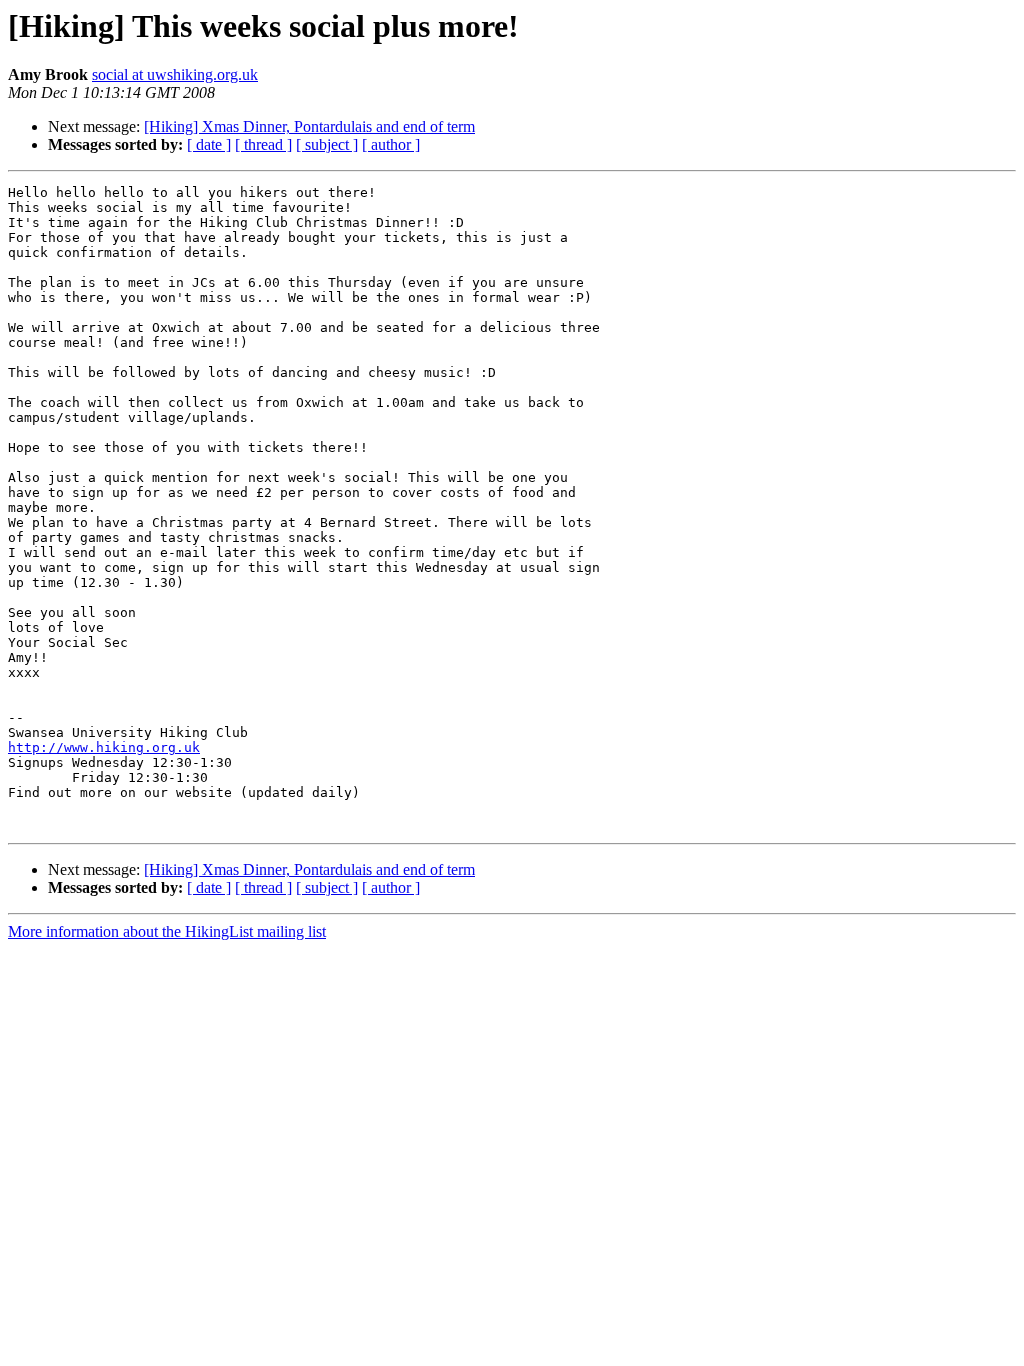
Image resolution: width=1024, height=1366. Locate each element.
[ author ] (391, 144)
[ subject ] (327, 144)
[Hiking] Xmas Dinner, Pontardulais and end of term (309, 126)
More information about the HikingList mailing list (167, 931)
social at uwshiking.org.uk (175, 74)
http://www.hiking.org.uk (104, 747)
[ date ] (209, 144)
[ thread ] (263, 144)
